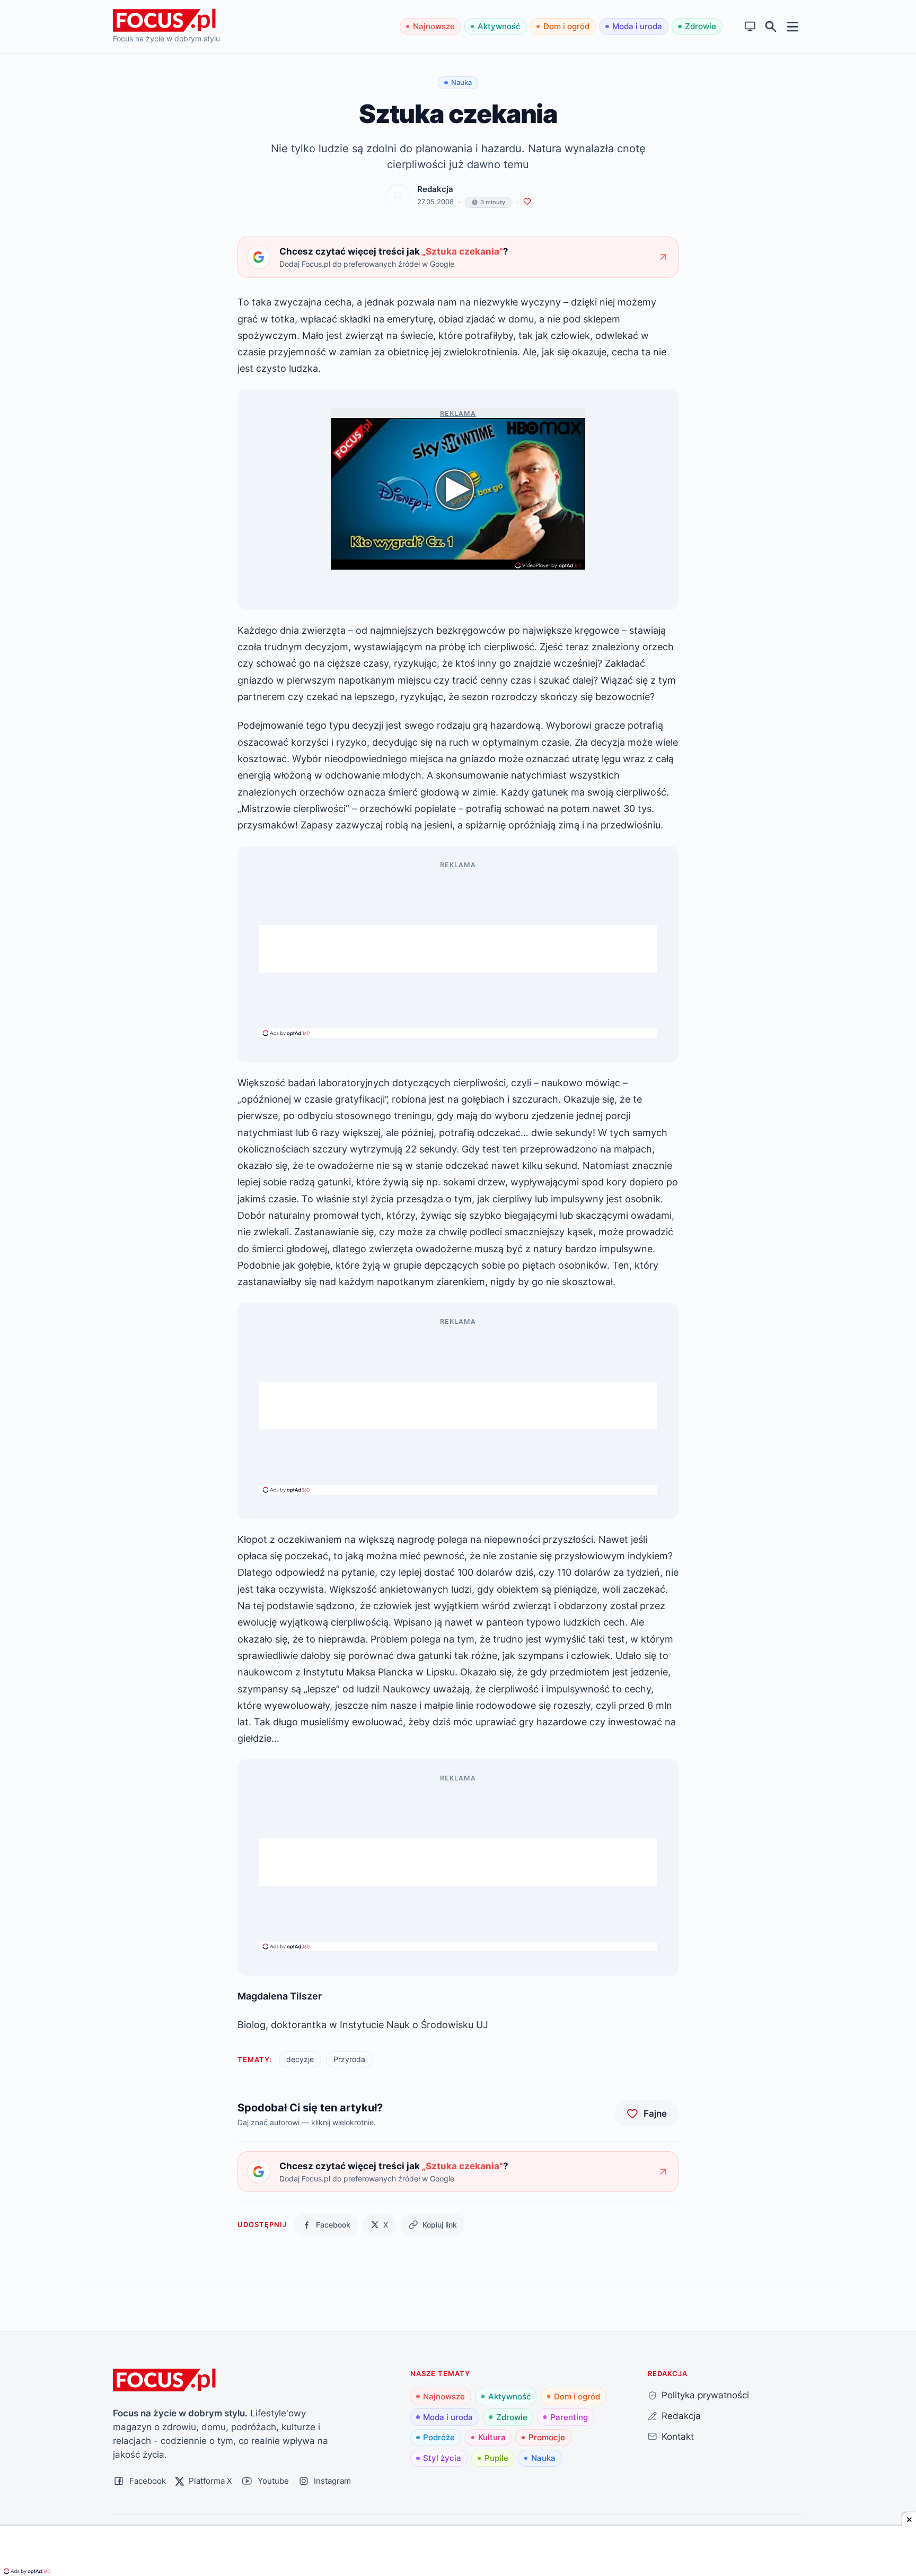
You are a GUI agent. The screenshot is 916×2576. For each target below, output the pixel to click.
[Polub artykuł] (527, 202)
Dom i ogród (566, 26)
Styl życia (442, 2458)
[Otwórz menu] (793, 26)
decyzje (300, 2059)
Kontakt (678, 2436)
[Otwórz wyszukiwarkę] (771, 27)
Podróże (439, 2437)
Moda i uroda (637, 26)
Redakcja (435, 189)
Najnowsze (434, 26)
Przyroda (349, 2059)
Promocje (547, 2437)
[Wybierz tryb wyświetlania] (750, 27)
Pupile (496, 2458)
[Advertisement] (458, 949)
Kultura (492, 2437)
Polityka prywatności (705, 2395)
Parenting (569, 2417)
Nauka (543, 2458)
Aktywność (499, 26)
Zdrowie (701, 26)
